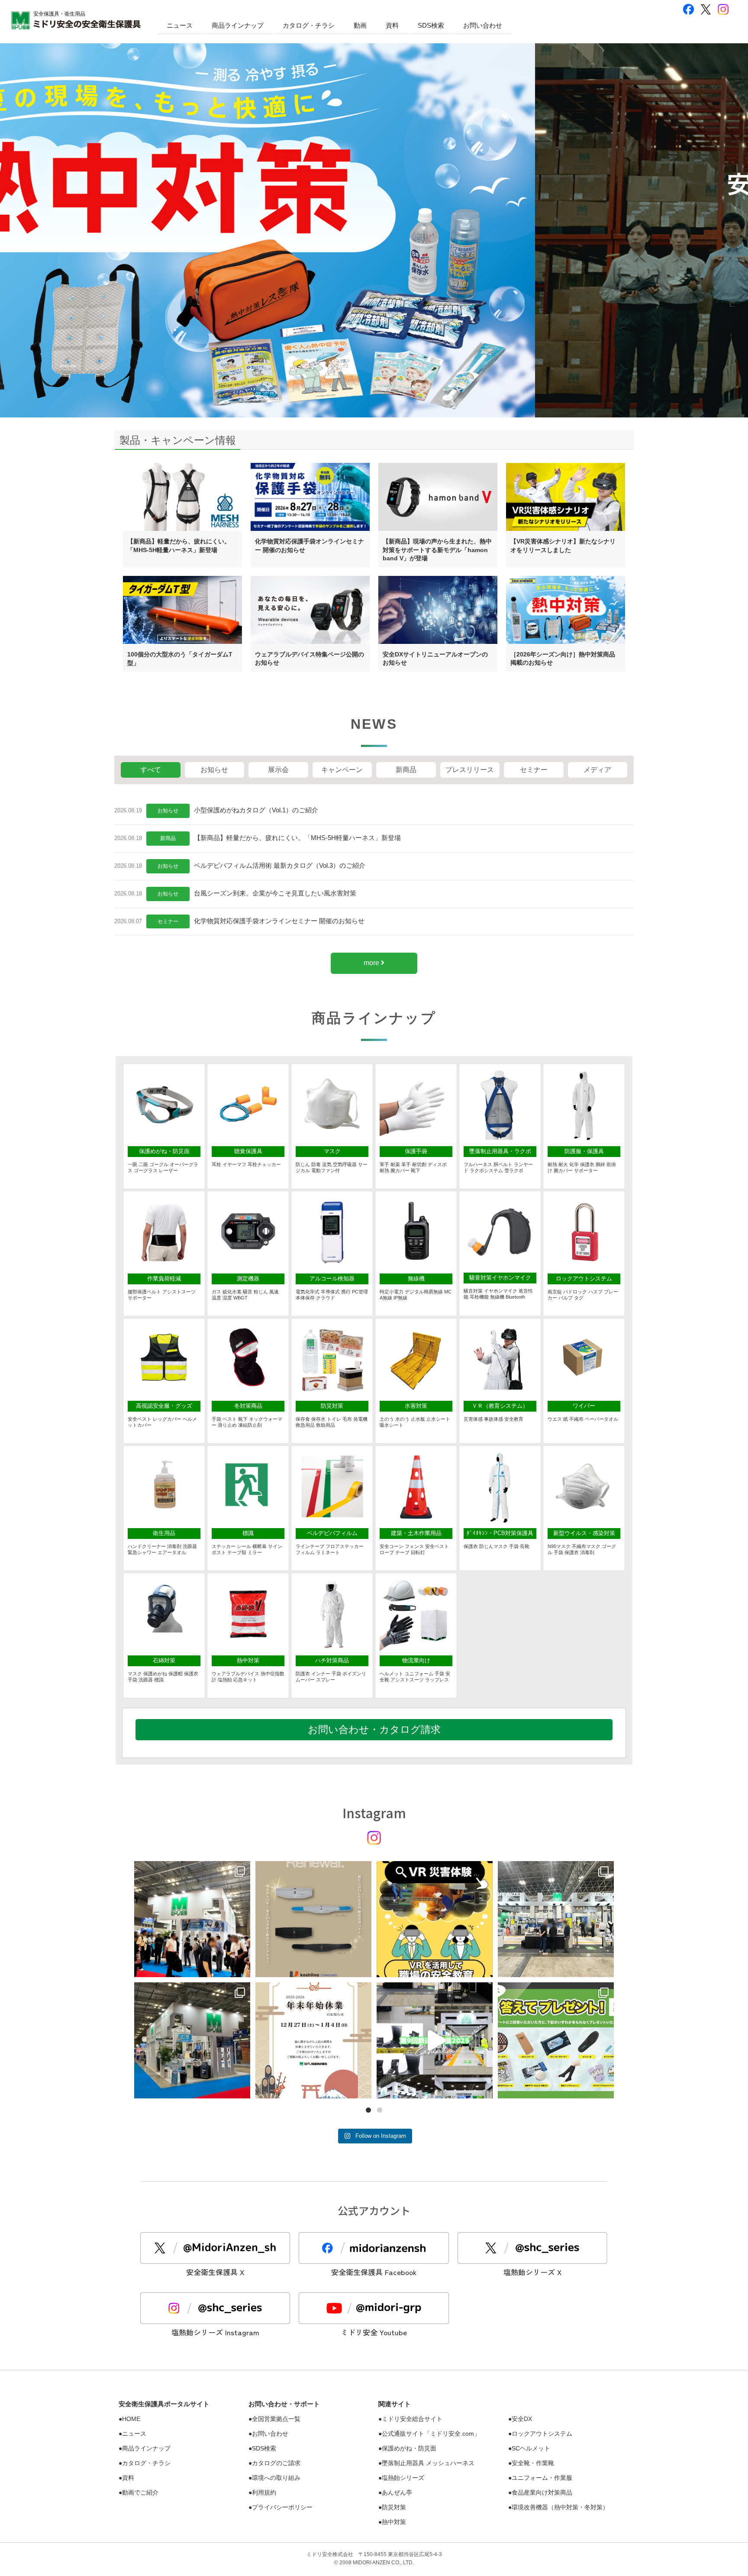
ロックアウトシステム (542, 2434)
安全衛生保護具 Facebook (374, 2272)
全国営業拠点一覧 (276, 2419)
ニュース (180, 25)
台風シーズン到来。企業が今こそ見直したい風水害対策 (275, 893)
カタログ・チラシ (309, 25)
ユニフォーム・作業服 (542, 2478)
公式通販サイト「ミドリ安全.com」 (431, 2434)
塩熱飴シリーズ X (532, 2272)
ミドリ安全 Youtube (374, 2332)
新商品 (168, 838)
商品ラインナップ (238, 25)
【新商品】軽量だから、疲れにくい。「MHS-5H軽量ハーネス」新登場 (297, 838)
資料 (392, 25)
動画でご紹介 (140, 2492)
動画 (360, 25)
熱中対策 (394, 2522)
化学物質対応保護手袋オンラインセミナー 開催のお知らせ (279, 921)
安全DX (522, 2419)
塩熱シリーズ (403, 2478)
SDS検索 (431, 25)
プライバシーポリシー (282, 2507)
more (372, 963)
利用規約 (264, 2492)
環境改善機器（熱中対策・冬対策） (560, 2507)
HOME (131, 2419)
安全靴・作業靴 (533, 2463)
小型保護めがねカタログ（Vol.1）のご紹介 (256, 810)
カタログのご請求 (276, 2463)
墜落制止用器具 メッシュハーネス (428, 2463)
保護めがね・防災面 (409, 2448)
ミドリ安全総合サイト (412, 2419)
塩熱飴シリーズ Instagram (215, 2332)
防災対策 (394, 2507)
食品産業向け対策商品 (542, 2492)
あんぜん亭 (397, 2492)
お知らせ (168, 811)
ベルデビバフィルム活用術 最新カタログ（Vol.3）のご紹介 (280, 865)
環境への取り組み (276, 2478)
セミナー (168, 921)
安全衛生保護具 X (215, 2272)
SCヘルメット (531, 2448)
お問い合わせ (483, 25)
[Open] (192, 1919)
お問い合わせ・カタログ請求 (374, 1729)
